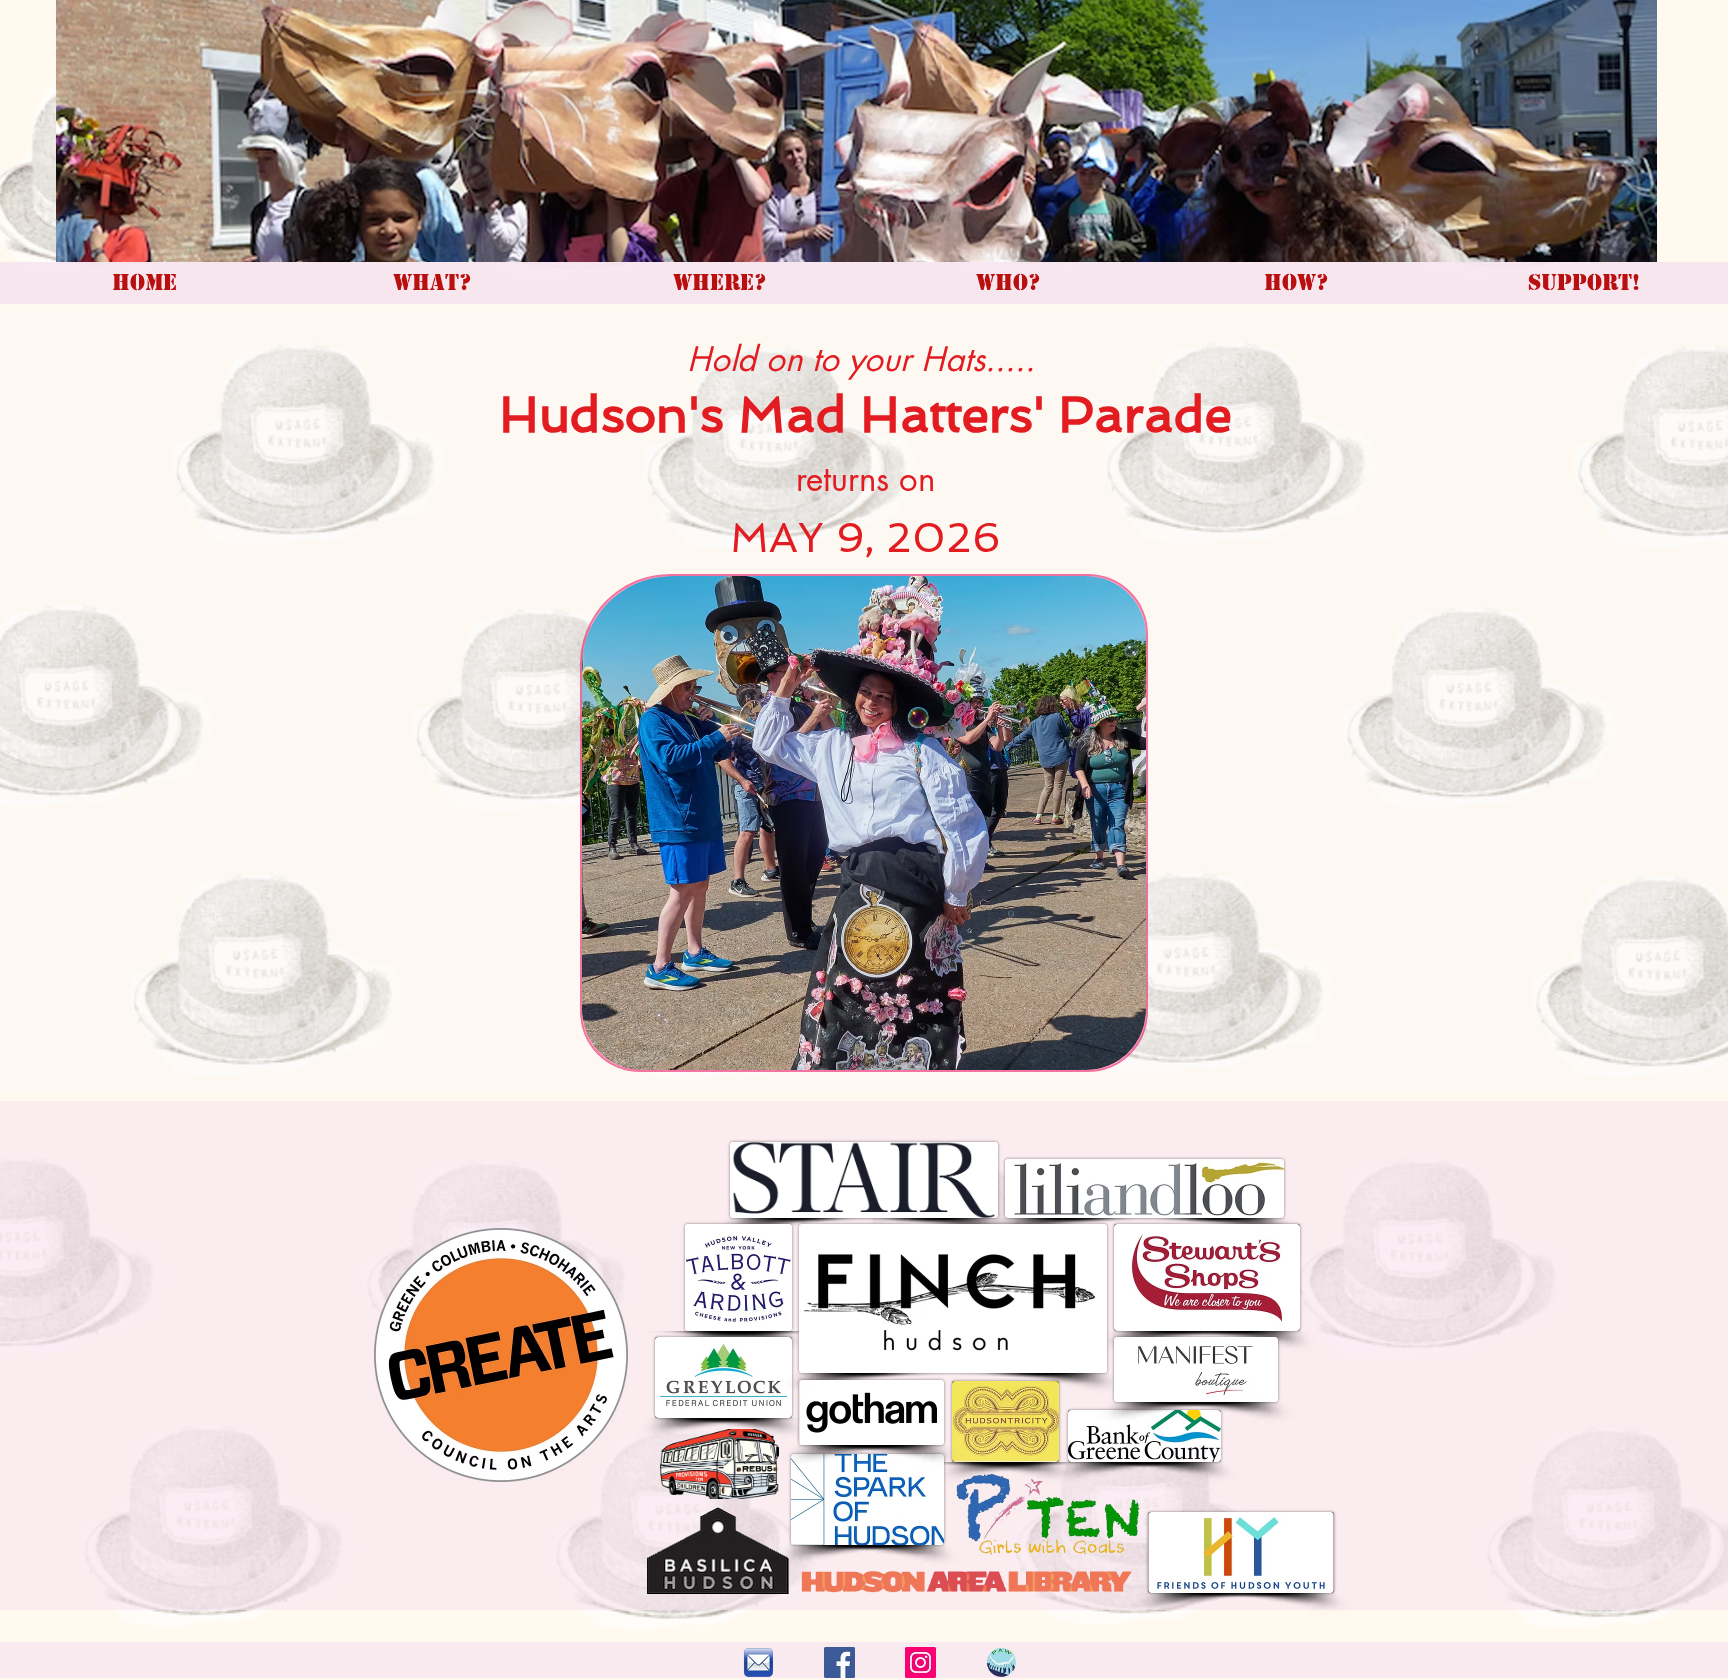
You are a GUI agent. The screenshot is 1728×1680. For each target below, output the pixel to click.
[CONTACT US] (758, 1662)
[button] (864, 823)
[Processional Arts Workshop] (839, 1662)
